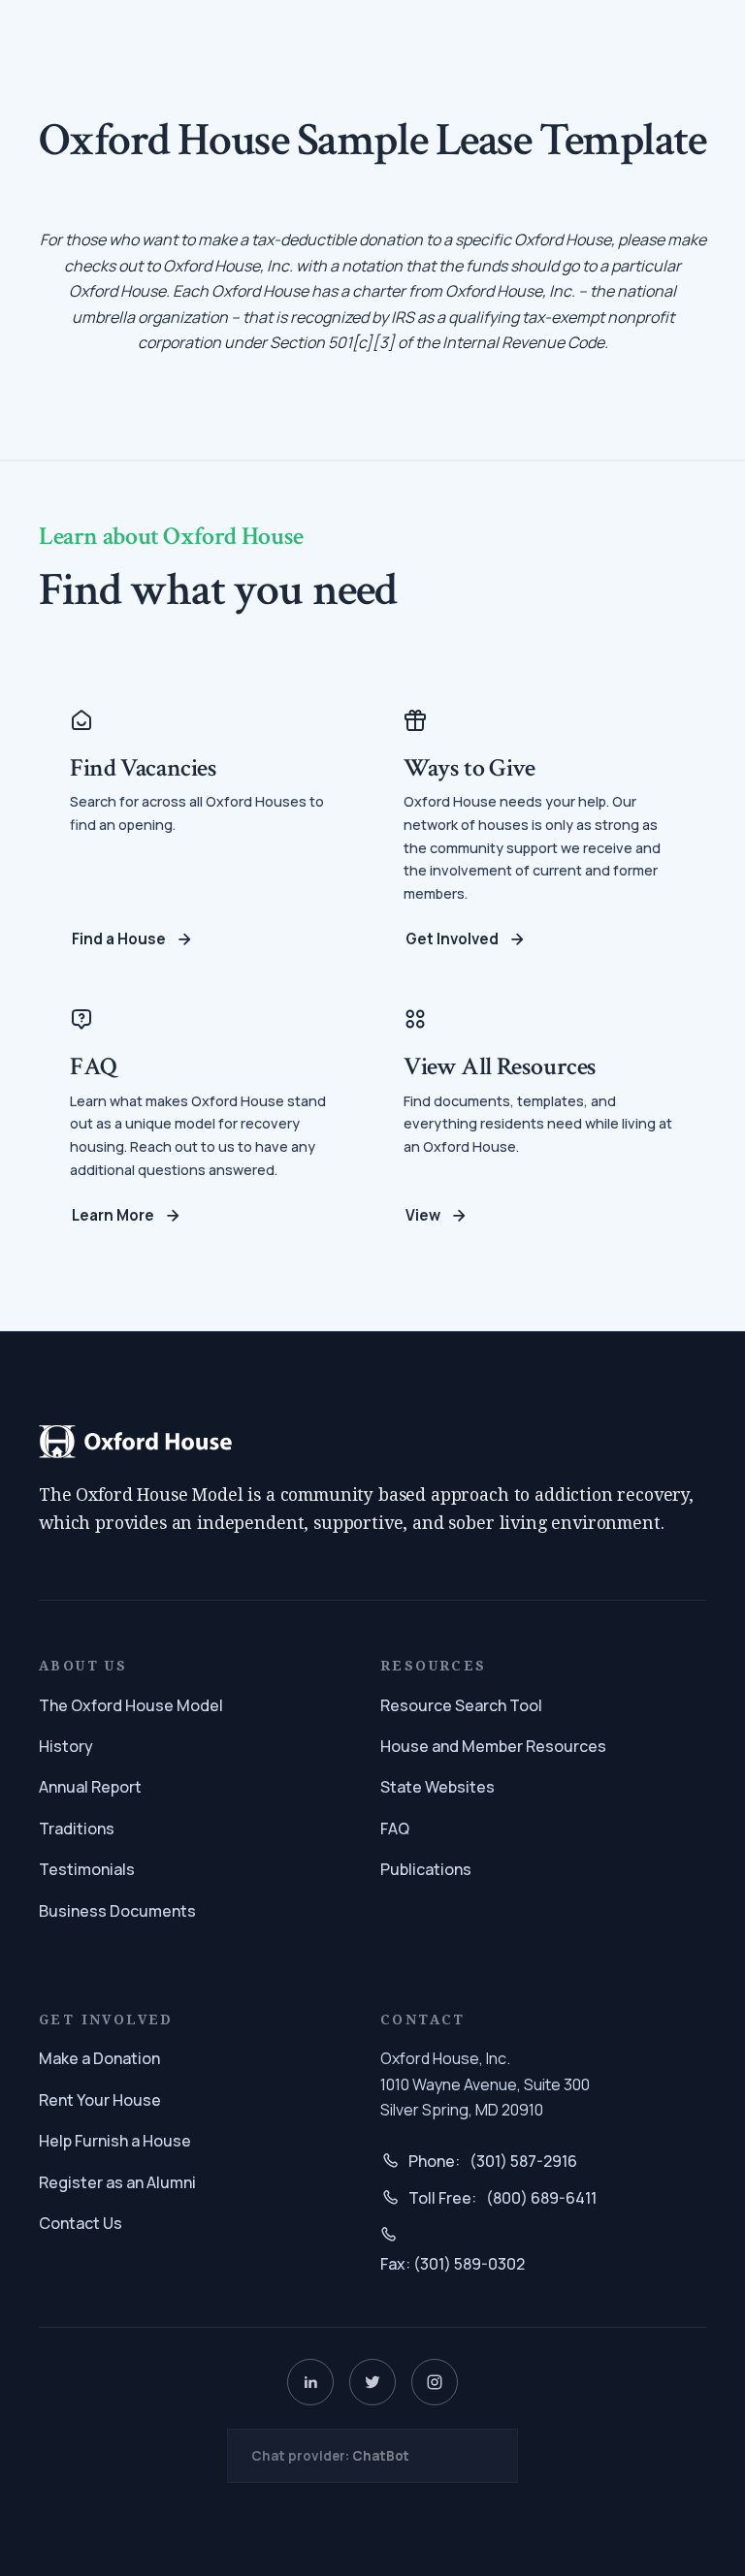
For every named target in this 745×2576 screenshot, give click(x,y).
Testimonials (87, 1869)
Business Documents (117, 1911)
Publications (426, 1869)
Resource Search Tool (461, 1705)
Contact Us (81, 2223)
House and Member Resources (493, 1746)
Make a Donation (99, 2058)
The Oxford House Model (131, 1705)
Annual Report (90, 1787)
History (66, 1746)
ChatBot (381, 2456)
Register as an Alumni (117, 2182)
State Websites (437, 1787)
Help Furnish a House (115, 2141)
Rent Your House (100, 2100)
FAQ (395, 1829)
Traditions (77, 1829)
